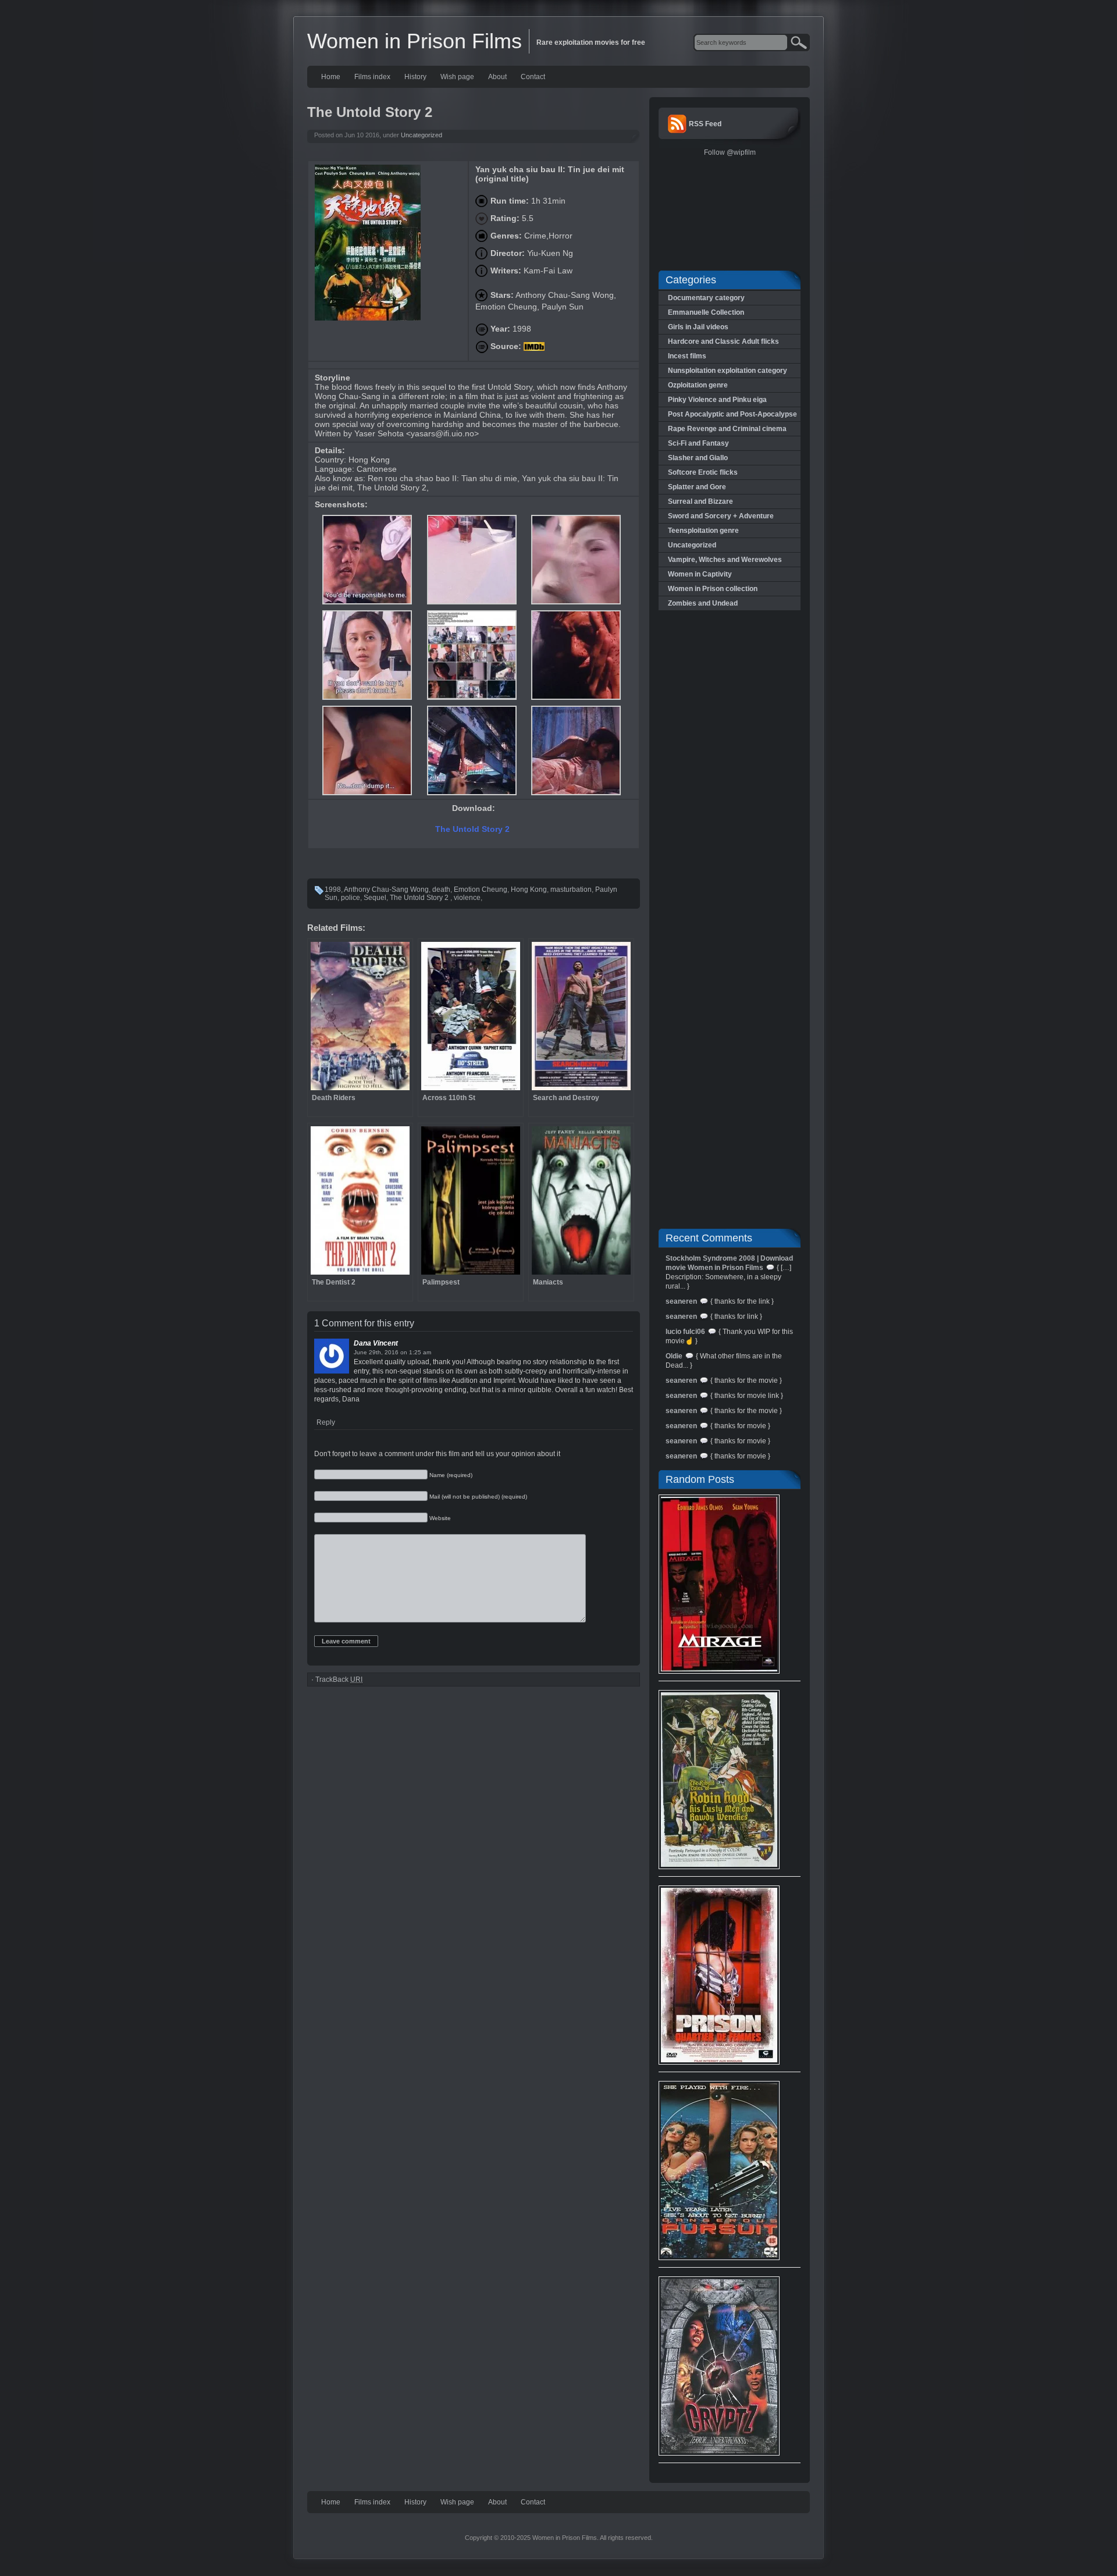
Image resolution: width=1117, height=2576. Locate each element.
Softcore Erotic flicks (703, 472)
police (351, 898)
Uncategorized (421, 135)
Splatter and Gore (697, 487)
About (497, 77)
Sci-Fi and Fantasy (698, 443)
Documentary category (706, 298)
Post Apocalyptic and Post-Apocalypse (732, 414)
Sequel (375, 898)
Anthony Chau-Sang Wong (386, 889)
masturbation (571, 889)
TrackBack (339, 1680)
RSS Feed (705, 124)
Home (331, 77)
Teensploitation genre (703, 531)
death (441, 889)
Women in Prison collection (713, 589)
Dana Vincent (376, 1343)
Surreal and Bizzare (700, 501)
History (415, 77)
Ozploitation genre (698, 385)
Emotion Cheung (481, 889)
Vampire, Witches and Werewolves (725, 560)
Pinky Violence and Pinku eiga (717, 400)
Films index (372, 77)
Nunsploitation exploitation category (728, 371)
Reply (326, 1422)
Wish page (457, 77)
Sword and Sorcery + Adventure (721, 516)
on (404, 1352)
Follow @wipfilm (730, 152)
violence (467, 898)
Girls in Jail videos (698, 327)
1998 (333, 889)
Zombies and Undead (703, 603)
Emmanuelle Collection (706, 312)
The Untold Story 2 (474, 829)
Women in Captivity (700, 574)
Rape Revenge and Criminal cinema (727, 429)
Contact (533, 77)
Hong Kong (529, 889)
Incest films (687, 356)
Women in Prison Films (415, 41)
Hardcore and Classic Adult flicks (723, 341)
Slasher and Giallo (698, 458)
